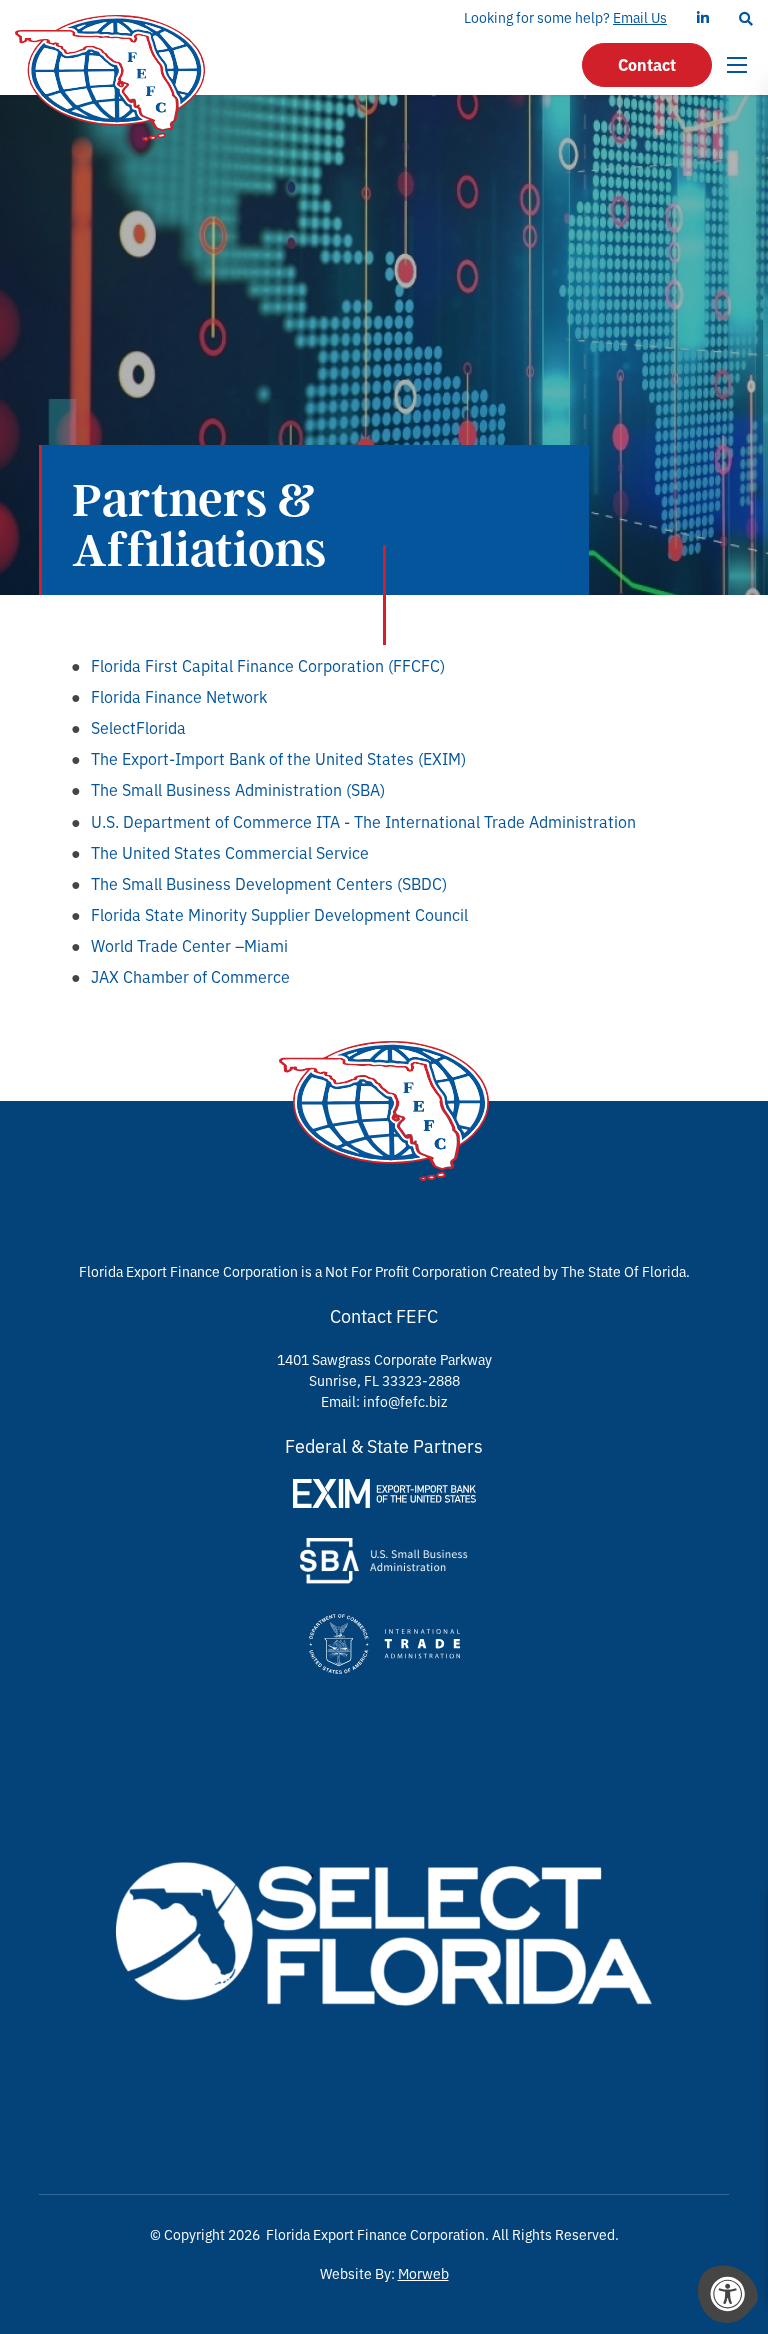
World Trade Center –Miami (189, 945)
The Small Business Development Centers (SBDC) (269, 883)
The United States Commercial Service (230, 852)
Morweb (423, 2273)
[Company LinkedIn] (703, 17)
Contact (647, 64)
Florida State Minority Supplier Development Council (279, 914)
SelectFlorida (138, 727)
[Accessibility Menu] (728, 2294)
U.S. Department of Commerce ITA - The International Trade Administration (363, 821)
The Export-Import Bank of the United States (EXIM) (278, 758)
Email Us (640, 17)
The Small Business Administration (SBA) (238, 789)
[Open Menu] (740, 65)
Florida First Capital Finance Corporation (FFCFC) (268, 665)
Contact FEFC (384, 1315)
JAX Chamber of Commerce (190, 976)
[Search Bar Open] (746, 18)
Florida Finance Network (179, 696)
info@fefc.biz (405, 1401)
